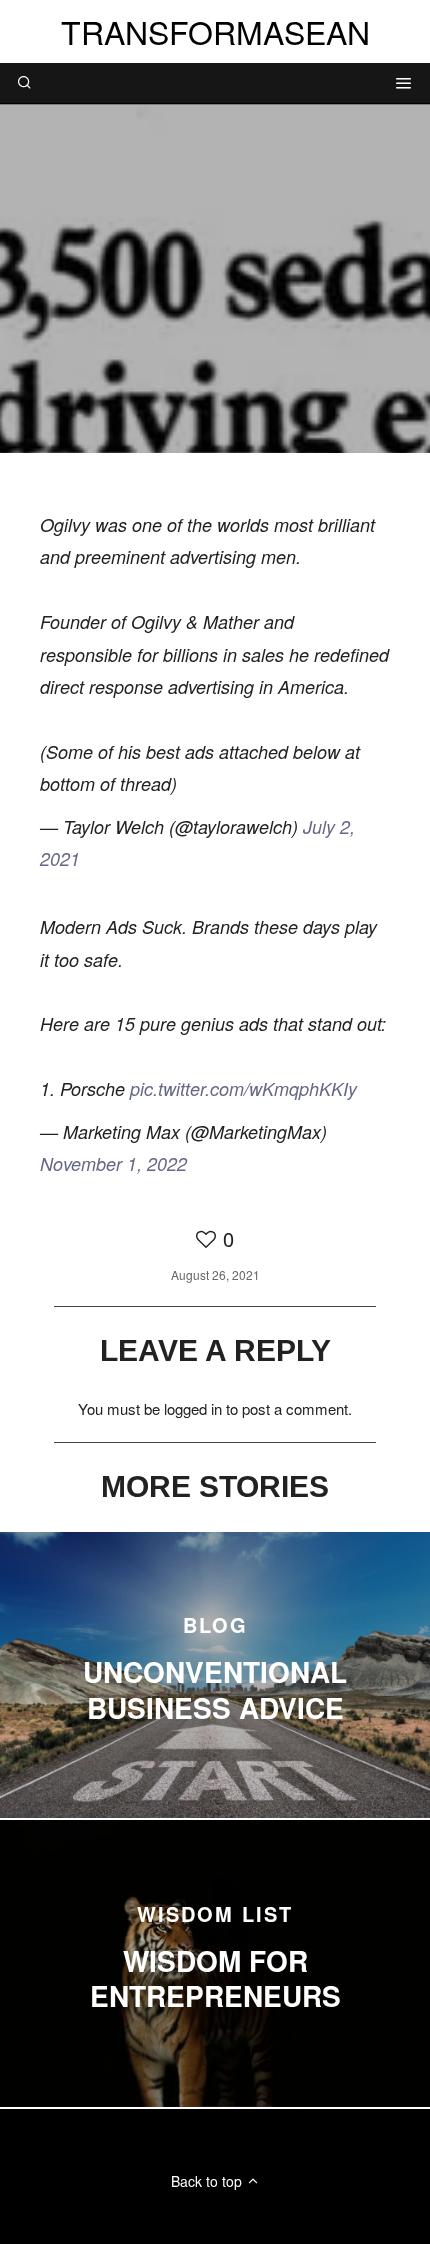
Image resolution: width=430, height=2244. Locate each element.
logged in (193, 1408)
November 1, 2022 (113, 1163)
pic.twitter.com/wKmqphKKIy (243, 1088)
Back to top (208, 2181)
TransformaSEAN (215, 31)
